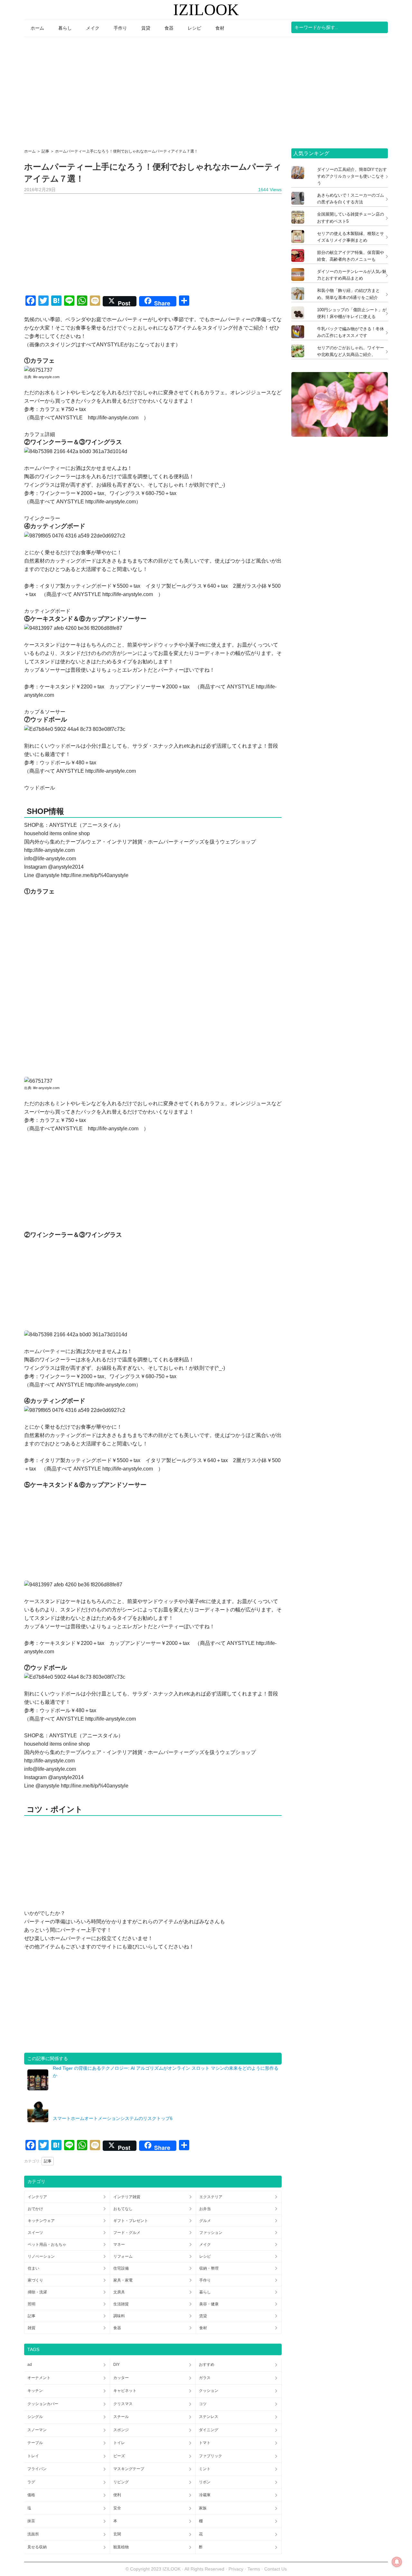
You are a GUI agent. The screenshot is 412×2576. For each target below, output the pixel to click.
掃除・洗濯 (37, 2292)
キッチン (35, 2391)
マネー (119, 2245)
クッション (209, 2391)
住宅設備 (121, 2268)
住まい (33, 2268)
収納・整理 (209, 2268)
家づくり (35, 2280)
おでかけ (35, 2209)
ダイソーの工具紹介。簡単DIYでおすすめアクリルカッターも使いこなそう (352, 176)
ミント (205, 2469)
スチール (121, 2417)
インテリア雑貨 (127, 2197)
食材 (203, 2328)
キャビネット (125, 2391)
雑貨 (32, 2328)
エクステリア (211, 2197)
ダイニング (209, 2430)
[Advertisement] (206, 90)
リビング (121, 2482)
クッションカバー (43, 2404)
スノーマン (37, 2430)
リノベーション (41, 2256)
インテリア (37, 2197)
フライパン (37, 2469)
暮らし (205, 2292)
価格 (31, 2495)
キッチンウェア (41, 2221)
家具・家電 (123, 2280)
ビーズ (119, 2456)
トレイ (33, 2456)
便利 (117, 2495)
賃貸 (203, 2316)
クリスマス (123, 2404)
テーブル (35, 2443)
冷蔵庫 (205, 2495)
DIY (117, 2365)
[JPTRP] (340, 435)
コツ (203, 2404)
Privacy (236, 2569)
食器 (117, 2328)
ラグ (31, 2482)
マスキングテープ (129, 2469)
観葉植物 (121, 2547)
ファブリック (211, 2456)
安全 (117, 2508)
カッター (121, 2378)
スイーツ (35, 2233)
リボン (205, 2482)
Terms (254, 2569)
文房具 (119, 2292)
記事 (48, 2161)
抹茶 (31, 2521)
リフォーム (123, 2256)
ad (30, 2365)
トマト (205, 2443)
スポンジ (121, 2430)
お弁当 (205, 2209)
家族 (203, 2508)
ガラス (205, 2378)
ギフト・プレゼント (131, 2221)
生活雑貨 (121, 2304)
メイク (205, 2245)
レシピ (205, 2256)
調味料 (119, 2316)
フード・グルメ (127, 2233)
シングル (35, 2417)
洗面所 (33, 2534)
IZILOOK (206, 10)
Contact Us (276, 2569)
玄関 (117, 2534)
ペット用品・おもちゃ (47, 2245)
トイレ (119, 2443)
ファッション (211, 2233)
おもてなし (123, 2209)
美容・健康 (209, 2304)
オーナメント (39, 2378)
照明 (32, 2304)
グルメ (205, 2221)
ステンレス (209, 2417)
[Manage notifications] (397, 2562)
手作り (205, 2280)
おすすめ (207, 2365)
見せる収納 (37, 2547)
